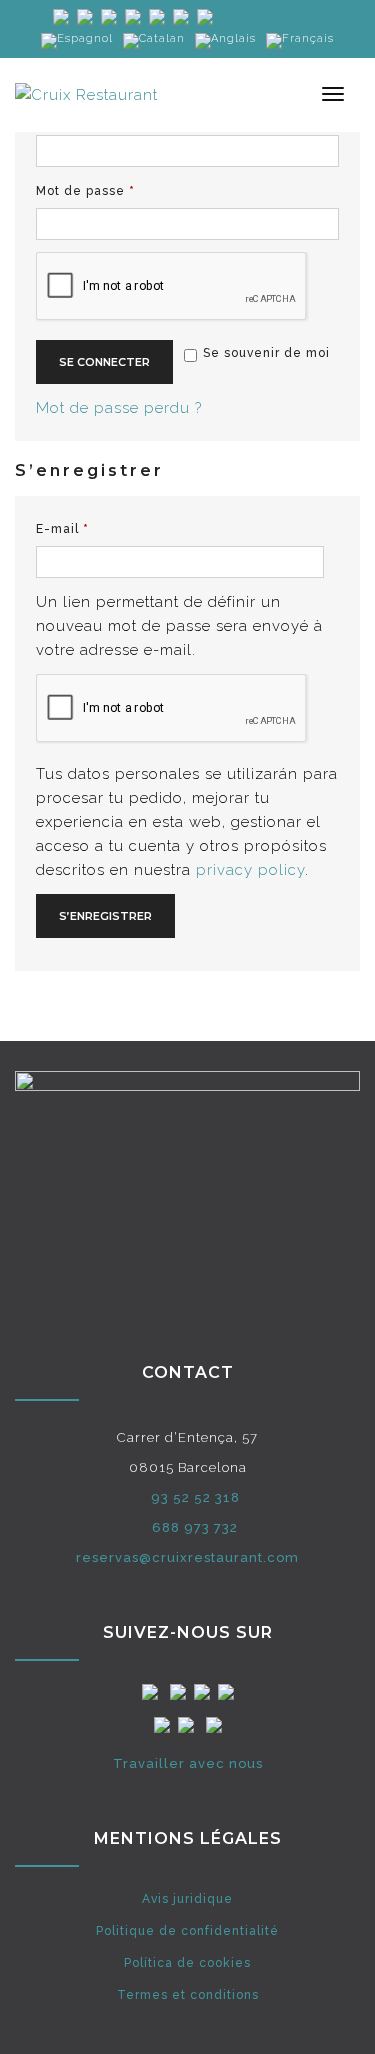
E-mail (99, 528)
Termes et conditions (188, 1995)
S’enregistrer (105, 916)
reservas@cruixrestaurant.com (187, 1557)
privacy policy (250, 870)
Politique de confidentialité (187, 1931)
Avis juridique (187, 1899)
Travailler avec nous (188, 1763)
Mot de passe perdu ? (119, 408)
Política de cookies (187, 1963)
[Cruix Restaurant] (86, 94)
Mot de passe (122, 190)
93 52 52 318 (195, 1497)
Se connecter (104, 362)
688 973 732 (195, 1527)
